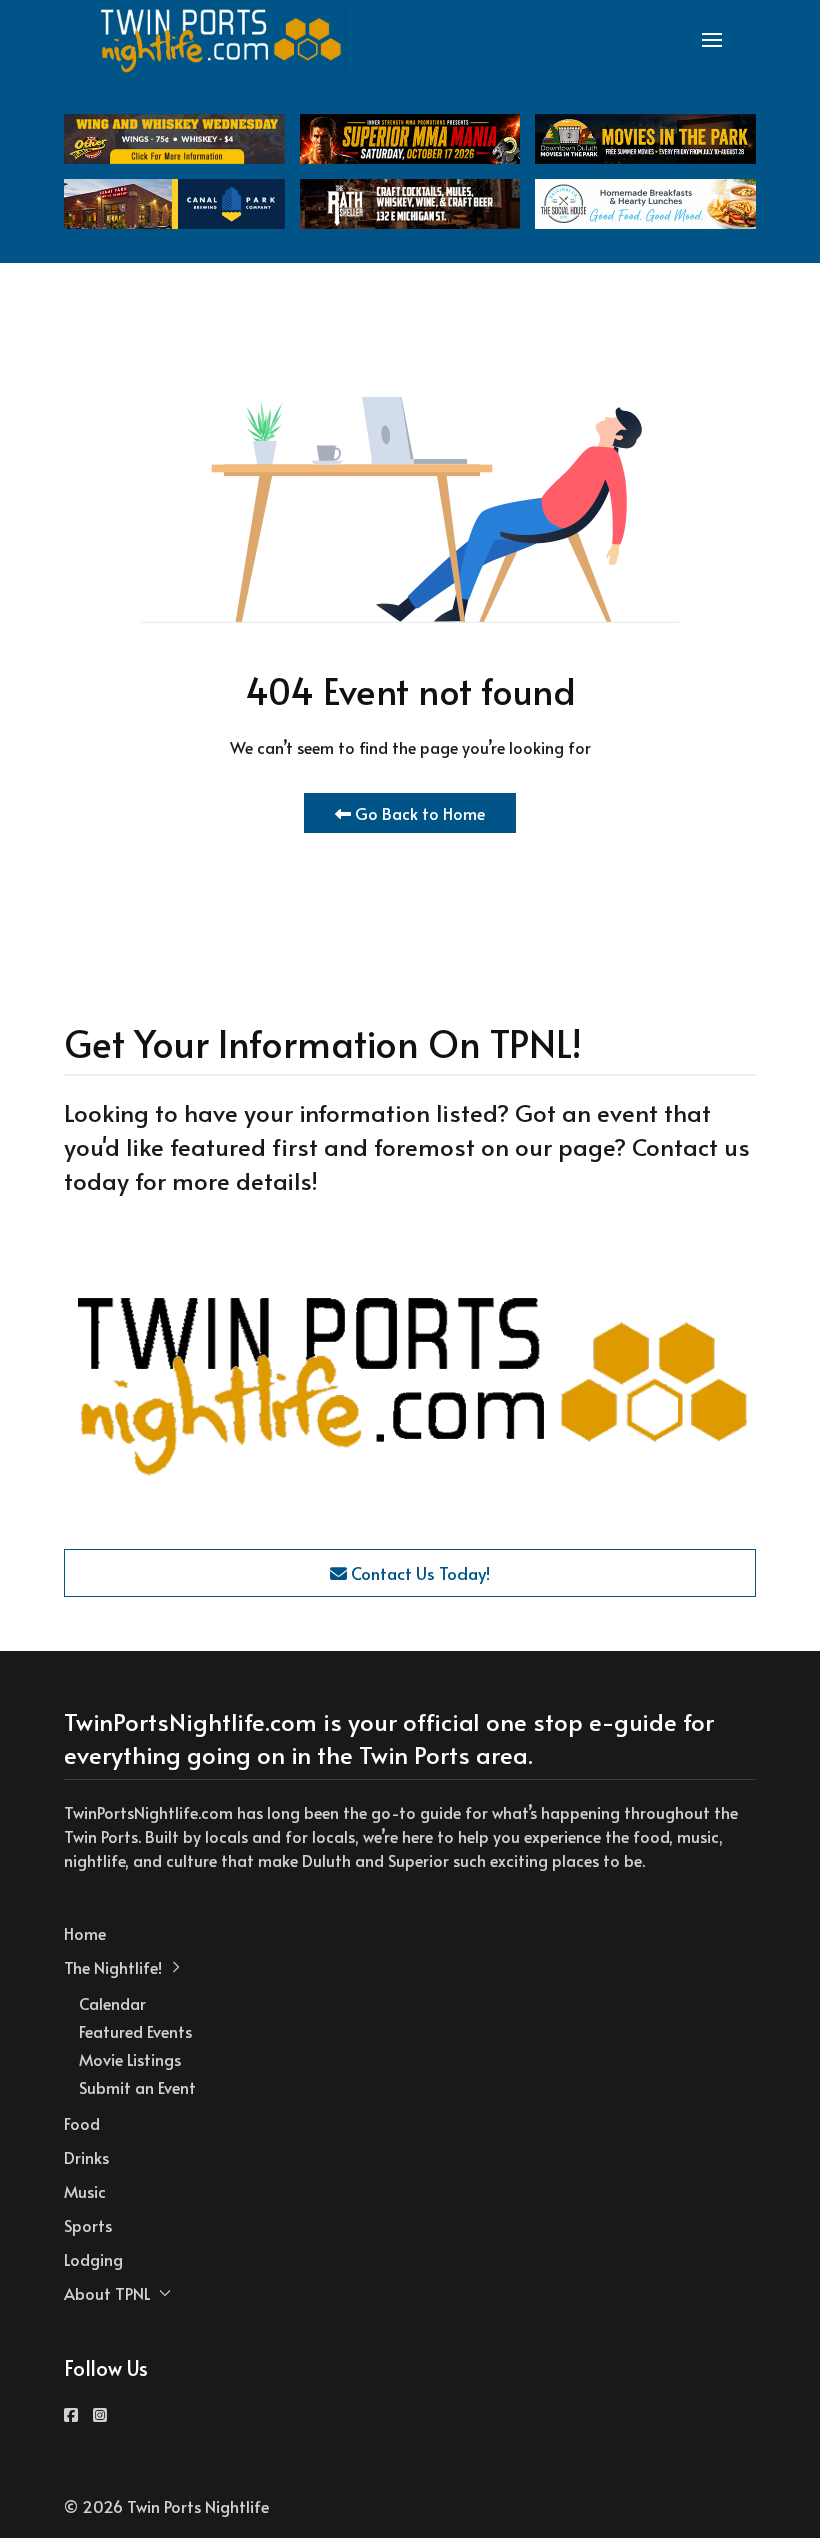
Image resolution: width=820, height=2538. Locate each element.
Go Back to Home (418, 813)
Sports (88, 2225)
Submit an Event (137, 2087)
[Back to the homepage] (222, 40)
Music (85, 2191)
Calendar (112, 2003)
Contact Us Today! (418, 1573)
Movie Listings (130, 2059)
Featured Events (135, 2031)
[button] (712, 40)
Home (85, 1933)
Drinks (86, 2157)
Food (82, 2123)
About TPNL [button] (107, 2293)
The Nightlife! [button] (113, 1967)
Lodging (93, 2259)
